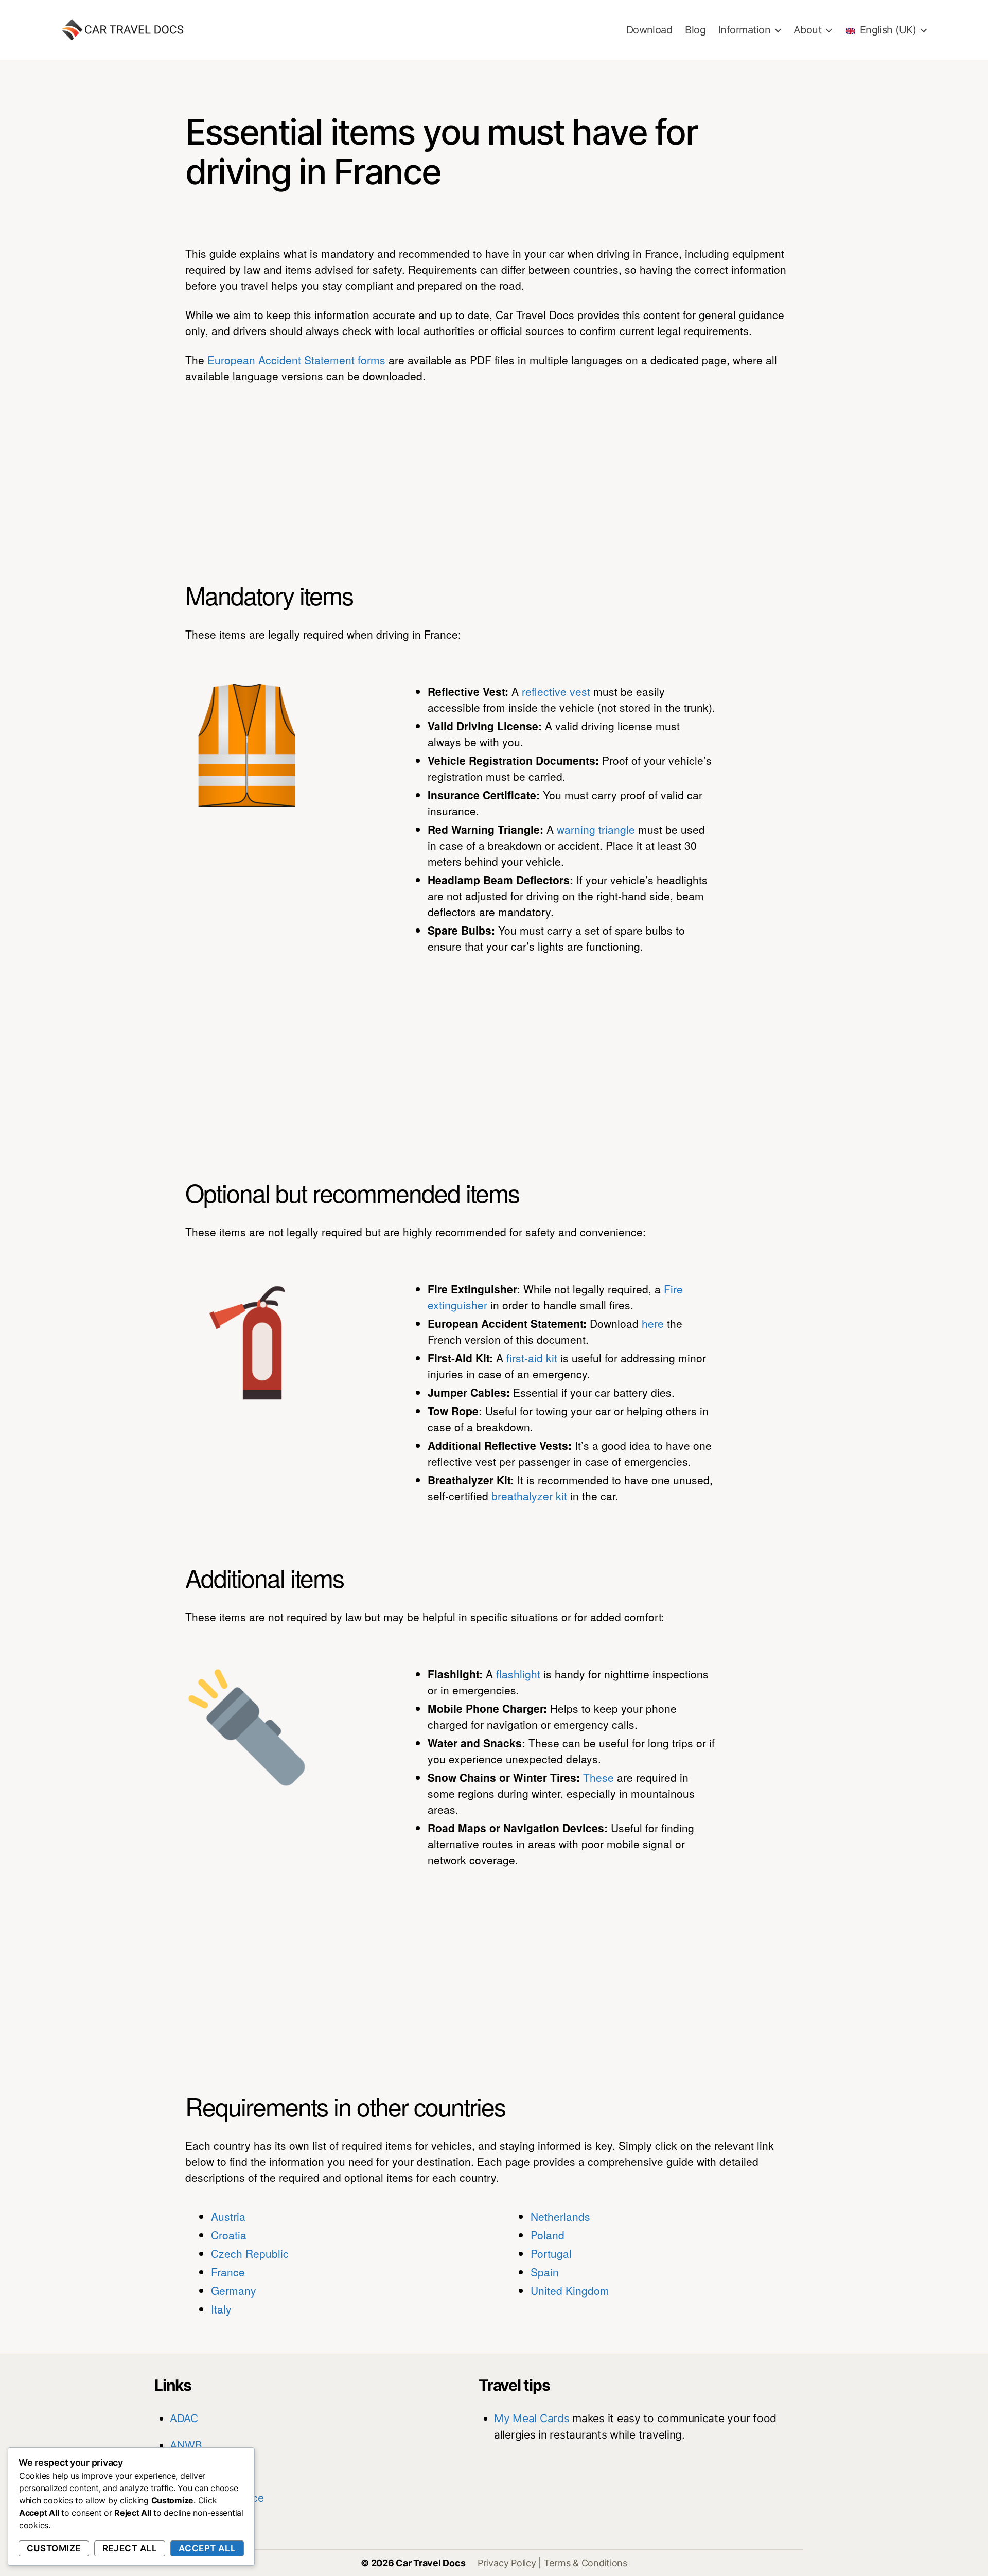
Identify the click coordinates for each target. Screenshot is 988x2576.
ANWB (186, 2445)
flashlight (518, 1674)
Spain (545, 2272)
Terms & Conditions (586, 2563)
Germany (234, 2290)
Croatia (229, 2235)
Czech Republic (250, 2253)
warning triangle (596, 829)
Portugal (551, 2253)
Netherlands (560, 2216)
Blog (695, 30)
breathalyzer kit (529, 1496)
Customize (54, 2548)
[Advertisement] (494, 470)
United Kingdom (570, 2290)
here (653, 1323)
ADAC (184, 2418)
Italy (221, 2309)
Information (744, 30)
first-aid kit (532, 1358)
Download (649, 30)
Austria (228, 2216)
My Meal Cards (532, 2418)
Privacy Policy (507, 2563)
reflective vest (556, 691)
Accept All (207, 2548)
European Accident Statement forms (296, 360)
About (807, 30)
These (598, 1777)
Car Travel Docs (430, 2563)
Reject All (130, 2548)
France (228, 2272)
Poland (548, 2235)
